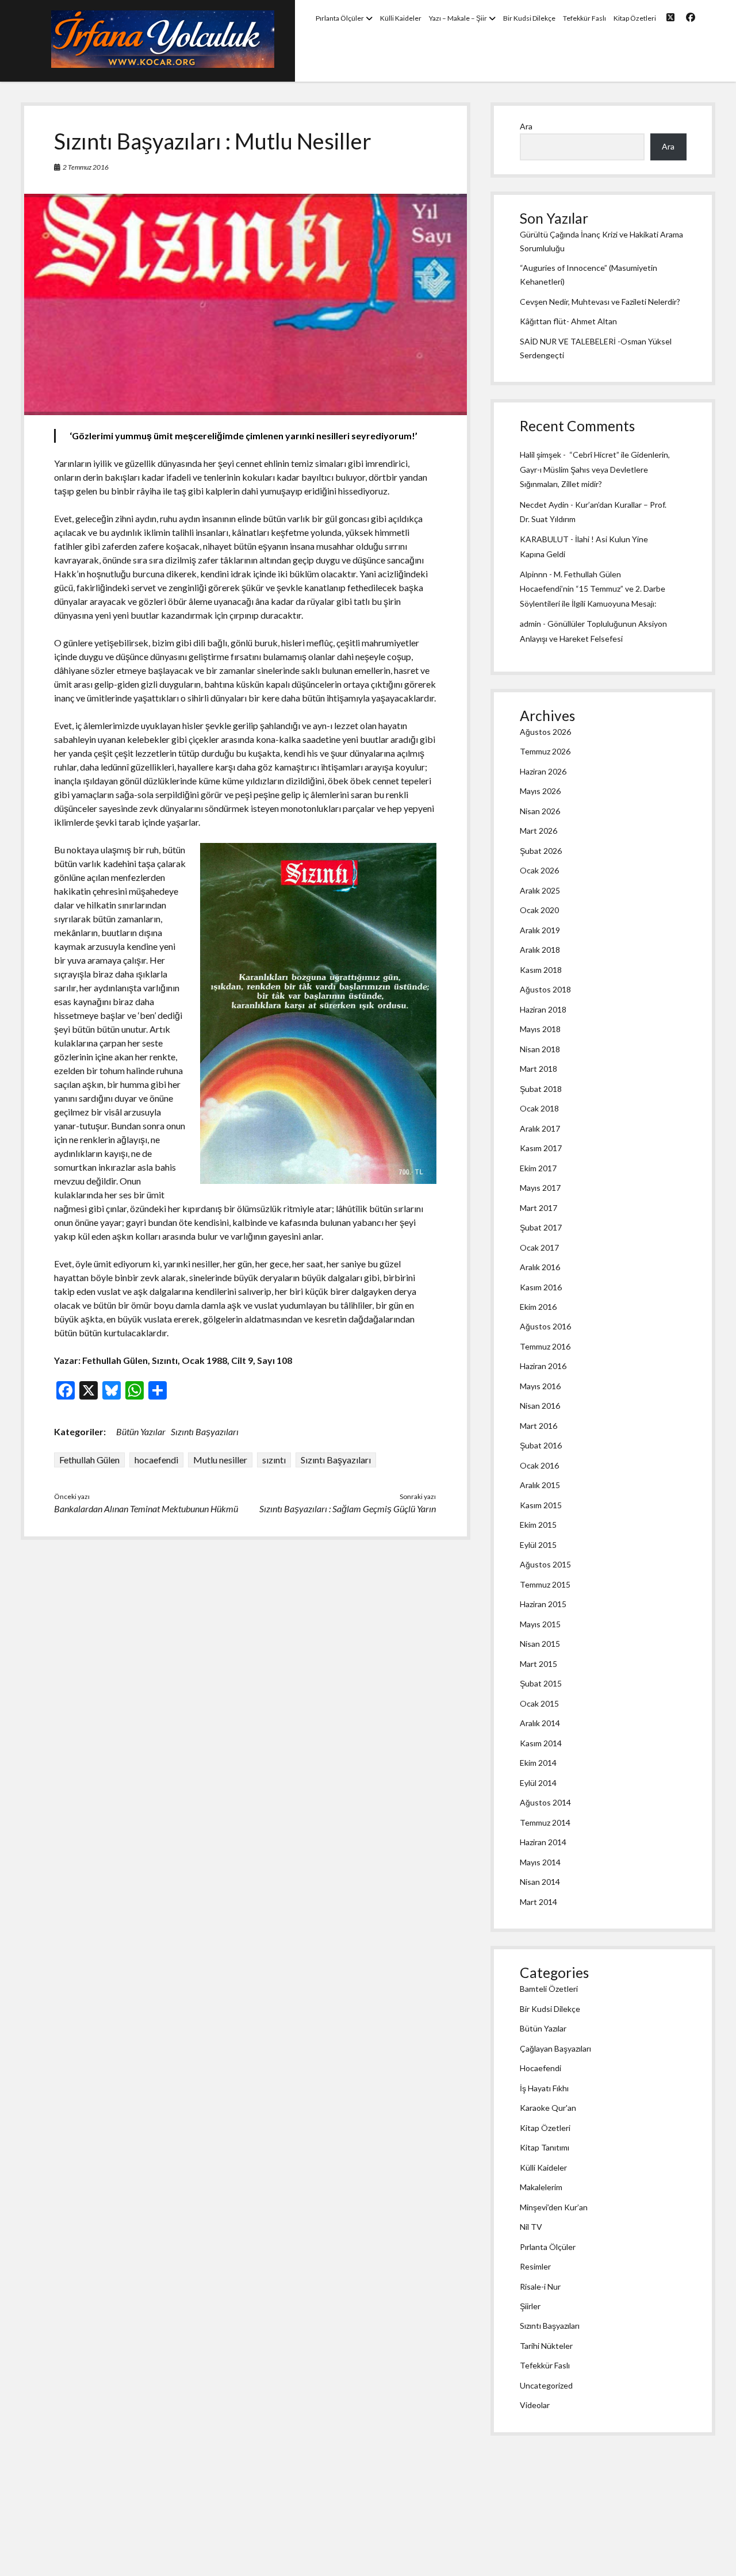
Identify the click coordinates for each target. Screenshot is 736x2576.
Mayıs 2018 (540, 1029)
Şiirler (530, 2306)
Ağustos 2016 (545, 1326)
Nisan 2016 (540, 1406)
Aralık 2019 (540, 930)
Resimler (535, 2266)
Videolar (535, 2405)
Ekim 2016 (538, 1307)
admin (530, 624)
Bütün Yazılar (141, 1431)
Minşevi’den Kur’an (554, 2207)
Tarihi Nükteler (546, 2346)
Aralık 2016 (540, 1267)
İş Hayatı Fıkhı (544, 2088)
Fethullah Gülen (89, 1460)
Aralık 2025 (540, 890)
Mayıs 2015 (540, 1624)
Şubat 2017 (541, 1227)
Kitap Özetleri (635, 18)
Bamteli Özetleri (549, 1989)
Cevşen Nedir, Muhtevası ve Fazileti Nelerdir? (600, 302)
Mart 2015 (538, 1664)
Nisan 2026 (540, 811)
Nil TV (531, 2227)
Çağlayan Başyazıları (555, 2048)
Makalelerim (541, 2187)
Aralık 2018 (540, 950)
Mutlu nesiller (220, 1460)
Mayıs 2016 (540, 1386)
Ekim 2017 (538, 1168)
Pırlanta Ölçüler (340, 18)
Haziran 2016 (543, 1366)
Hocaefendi (540, 2068)
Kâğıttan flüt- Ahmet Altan (568, 321)
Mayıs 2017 (540, 1188)
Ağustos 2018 (545, 989)
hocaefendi (156, 1460)
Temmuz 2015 (545, 1584)
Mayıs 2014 (540, 1862)
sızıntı (274, 1460)
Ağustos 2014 (545, 1802)
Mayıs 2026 (540, 791)
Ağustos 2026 (545, 732)
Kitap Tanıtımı (545, 2147)
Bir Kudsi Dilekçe (529, 18)
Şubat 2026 (541, 851)
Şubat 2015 (541, 1683)
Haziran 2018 (543, 1009)
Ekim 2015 (538, 1525)
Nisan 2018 (540, 1049)
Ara (526, 126)
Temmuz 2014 (545, 1822)
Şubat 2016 (541, 1445)
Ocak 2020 (539, 910)
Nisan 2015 (540, 1644)
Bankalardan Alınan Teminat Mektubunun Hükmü (146, 1509)
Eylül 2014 (538, 1783)
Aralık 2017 (540, 1128)
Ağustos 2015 (545, 1564)
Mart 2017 (538, 1208)
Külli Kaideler (401, 18)
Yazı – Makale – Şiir (458, 18)
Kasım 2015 (541, 1505)
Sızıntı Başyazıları (205, 1431)
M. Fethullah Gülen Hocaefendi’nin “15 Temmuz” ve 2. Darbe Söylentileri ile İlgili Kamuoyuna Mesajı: (593, 589)
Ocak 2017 (539, 1247)
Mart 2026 (538, 831)
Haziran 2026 (543, 771)
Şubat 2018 (541, 1089)
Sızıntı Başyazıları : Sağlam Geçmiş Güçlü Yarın (348, 1509)
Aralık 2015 (540, 1485)
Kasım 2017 (541, 1148)
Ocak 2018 (539, 1108)
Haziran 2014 (543, 1842)
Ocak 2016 (539, 1465)
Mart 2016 (538, 1426)
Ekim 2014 (538, 1763)
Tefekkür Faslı (584, 18)
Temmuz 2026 (545, 751)
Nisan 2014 (540, 1882)
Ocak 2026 (539, 870)
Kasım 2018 (541, 970)
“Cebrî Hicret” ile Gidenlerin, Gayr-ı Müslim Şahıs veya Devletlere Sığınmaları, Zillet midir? (595, 469)
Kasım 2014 (541, 1743)
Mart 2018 (538, 1069)
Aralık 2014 (540, 1723)
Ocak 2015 (539, 1703)
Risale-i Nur (540, 2286)
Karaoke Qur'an (548, 2108)
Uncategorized (546, 2385)
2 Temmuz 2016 (86, 167)
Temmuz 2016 (545, 1346)
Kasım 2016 (541, 1287)
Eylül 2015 (538, 1545)
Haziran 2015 (543, 1604)
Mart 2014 (538, 1902)
